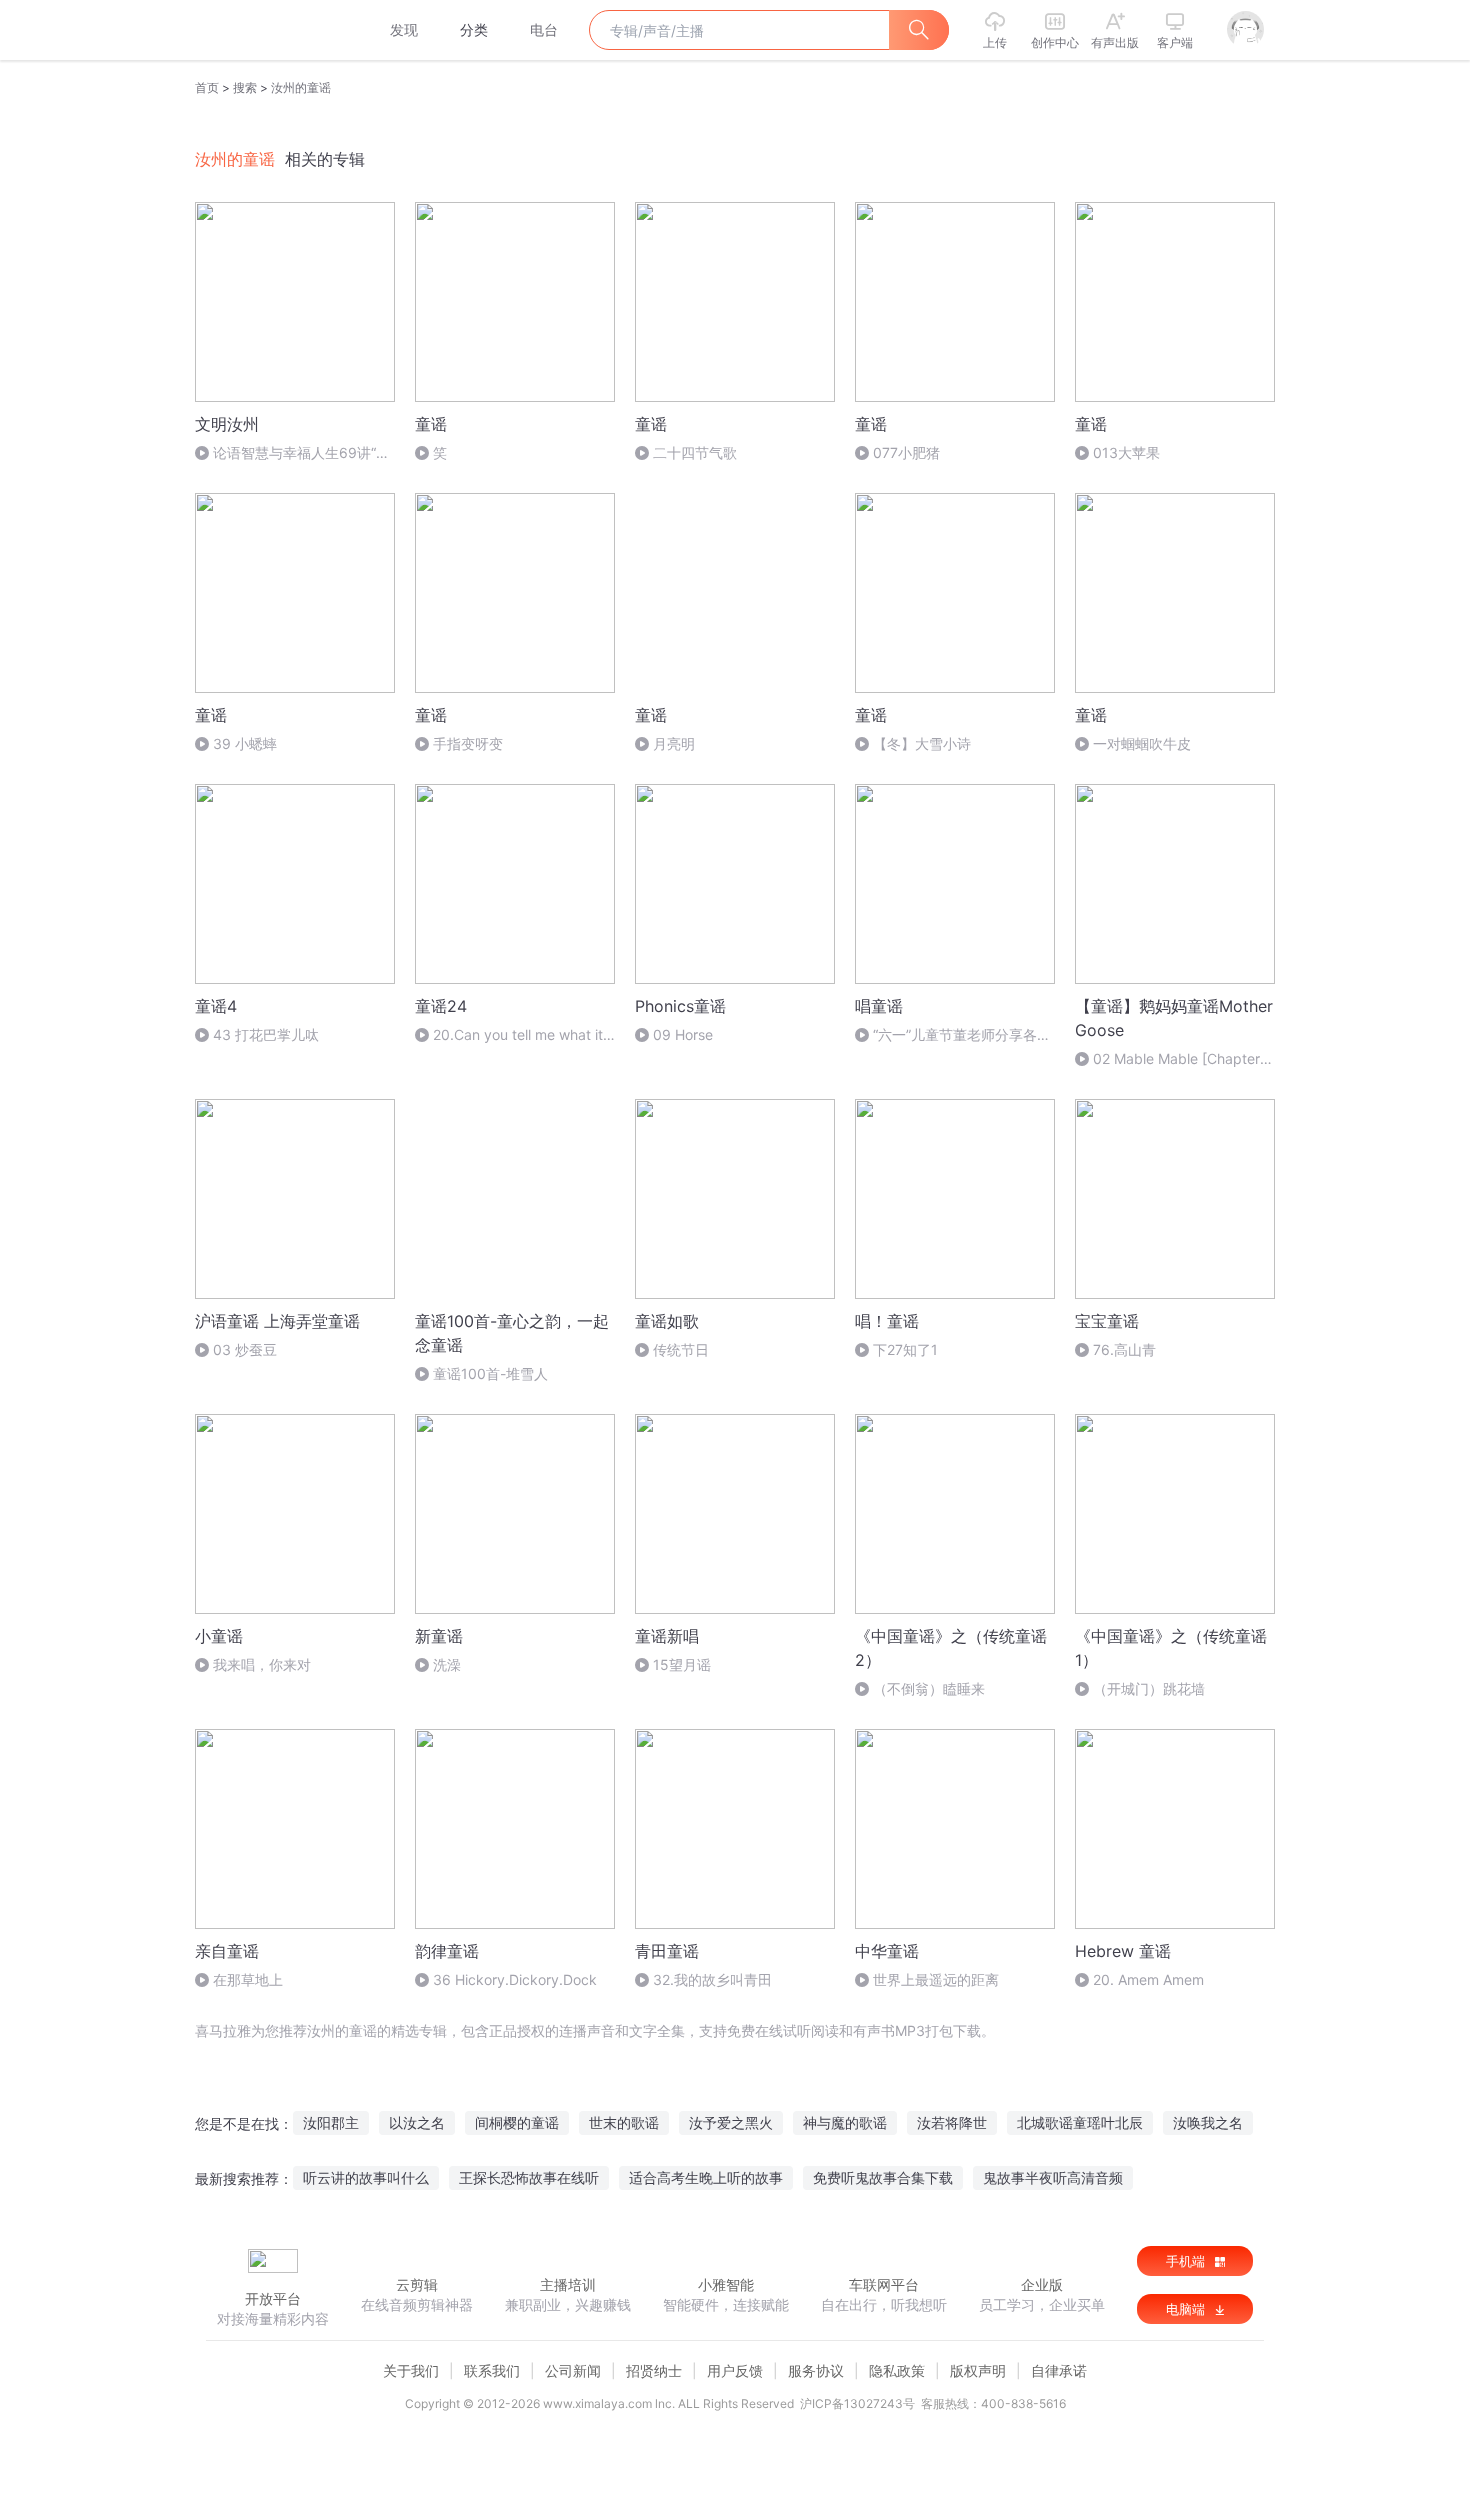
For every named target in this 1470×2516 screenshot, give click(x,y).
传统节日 (681, 1349)
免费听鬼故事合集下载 (883, 2177)
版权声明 (978, 2370)
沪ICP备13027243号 (857, 2403)
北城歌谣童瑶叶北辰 (1080, 2122)
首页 (207, 87)
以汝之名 (417, 2122)
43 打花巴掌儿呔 (266, 1034)
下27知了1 (905, 1349)
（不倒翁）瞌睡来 (929, 1688)
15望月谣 (682, 1664)
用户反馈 (735, 2370)
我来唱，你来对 (262, 1664)
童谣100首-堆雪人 (490, 1373)
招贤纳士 (654, 2370)
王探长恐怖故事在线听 (529, 2177)
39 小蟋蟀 (245, 743)
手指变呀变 (468, 743)
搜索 (245, 87)
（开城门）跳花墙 (1149, 1688)
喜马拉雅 (272, 30)
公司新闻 (573, 2370)
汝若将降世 (952, 2122)
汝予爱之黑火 (731, 2122)
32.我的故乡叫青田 (712, 1979)
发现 (404, 29)
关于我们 (411, 2370)
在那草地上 (248, 1979)
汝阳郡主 (331, 2122)
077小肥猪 (906, 452)
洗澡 (447, 1664)
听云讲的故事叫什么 (366, 2177)
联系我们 (492, 2370)
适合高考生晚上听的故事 (706, 2177)
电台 (544, 29)
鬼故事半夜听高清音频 (1053, 2177)
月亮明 (674, 743)
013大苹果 (1126, 452)
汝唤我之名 (1208, 2122)
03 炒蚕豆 (245, 1349)
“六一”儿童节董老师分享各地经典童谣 (953, 1035)
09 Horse (683, 1034)
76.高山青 (1124, 1349)
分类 (474, 29)
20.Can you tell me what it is (509, 1035)
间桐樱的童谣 (517, 2122)
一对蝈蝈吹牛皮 (1142, 743)
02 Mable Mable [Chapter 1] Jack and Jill (1167, 1059)
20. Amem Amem (1148, 1979)
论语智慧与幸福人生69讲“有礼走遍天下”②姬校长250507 (292, 453)
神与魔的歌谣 (845, 2122)
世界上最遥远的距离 (936, 1979)
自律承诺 (1059, 2370)
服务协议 (816, 2370)
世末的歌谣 (624, 2122)
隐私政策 (897, 2370)
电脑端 (1187, 2309)
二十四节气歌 (695, 452)
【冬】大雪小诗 (922, 743)
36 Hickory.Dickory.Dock (515, 1979)
